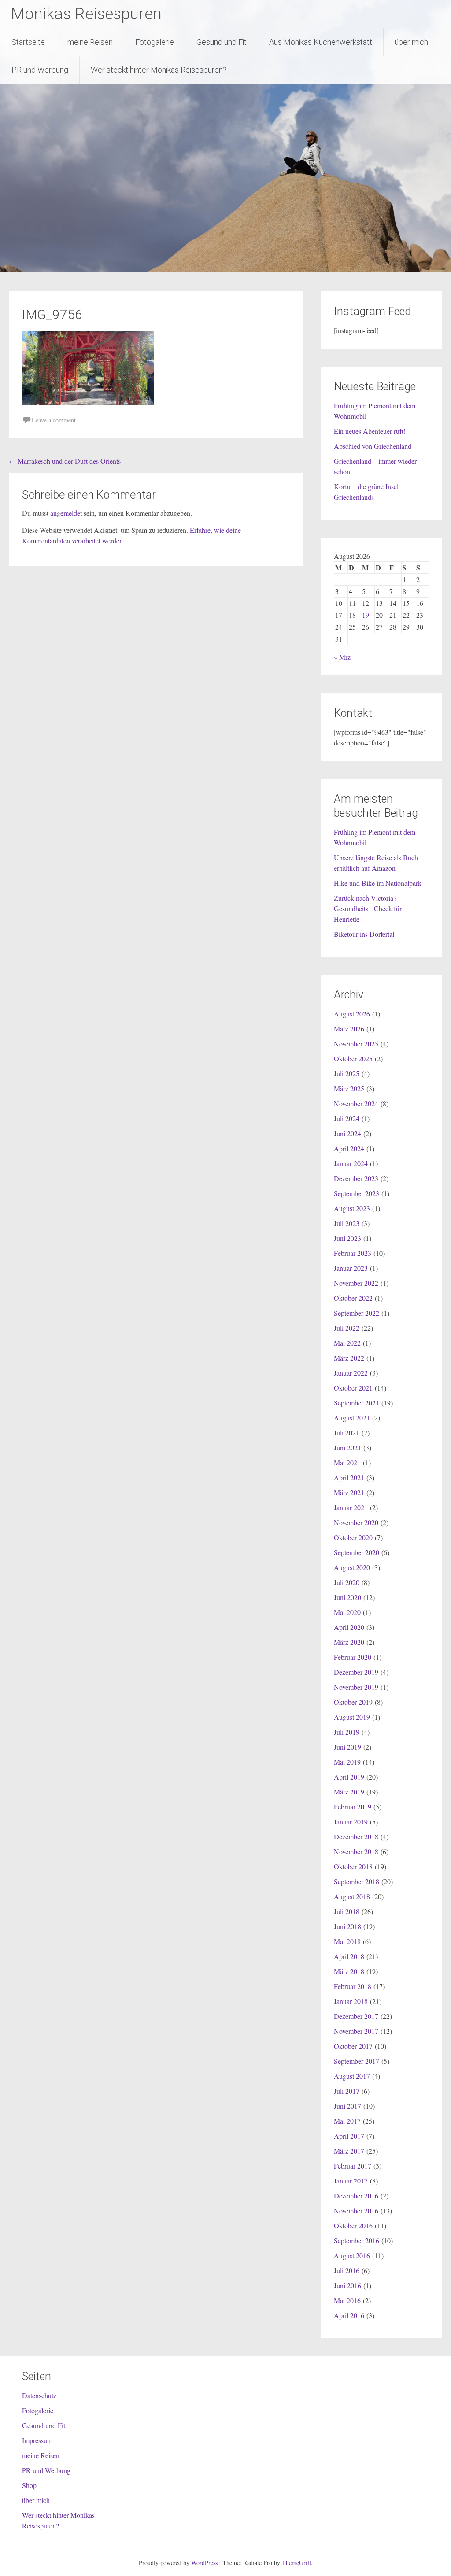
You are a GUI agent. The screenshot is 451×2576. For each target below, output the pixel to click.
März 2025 (349, 1088)
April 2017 (349, 2136)
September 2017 (357, 2061)
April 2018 (349, 1956)
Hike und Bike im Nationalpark (378, 883)
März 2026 (349, 1029)
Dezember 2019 (356, 1672)
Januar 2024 (351, 1163)
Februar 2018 (353, 1986)
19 (366, 615)
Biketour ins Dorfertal (364, 934)
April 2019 (349, 1777)
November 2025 (356, 1044)
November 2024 (356, 1103)
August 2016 (352, 2255)
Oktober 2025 (353, 1059)
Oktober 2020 (353, 1537)
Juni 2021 (347, 1448)
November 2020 (356, 1522)
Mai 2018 (347, 1941)
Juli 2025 (347, 1073)
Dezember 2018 (356, 1837)
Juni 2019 (347, 1747)
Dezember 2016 (356, 2196)
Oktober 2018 (353, 1866)
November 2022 (356, 1283)
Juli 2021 (347, 1433)
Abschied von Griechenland (373, 446)
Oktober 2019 (353, 1702)
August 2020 (352, 1567)
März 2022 (349, 1358)
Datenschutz (39, 2395)
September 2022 (357, 1313)
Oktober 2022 (353, 1298)
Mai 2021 (347, 1462)
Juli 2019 (347, 1732)
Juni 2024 (347, 1133)
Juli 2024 (347, 1118)
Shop (29, 2485)
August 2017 (352, 2076)
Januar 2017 (351, 2181)
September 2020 (357, 1552)
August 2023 (352, 1208)
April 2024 (349, 1148)
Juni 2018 (347, 1926)
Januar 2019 (351, 1822)
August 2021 (352, 1418)
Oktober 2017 (353, 2046)
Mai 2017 (347, 2121)
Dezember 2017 (356, 2016)
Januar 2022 (351, 1373)
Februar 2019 (353, 1807)
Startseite (28, 42)
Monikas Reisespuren (86, 14)
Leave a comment (54, 420)
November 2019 (356, 1687)
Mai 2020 (347, 1612)
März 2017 (349, 2151)
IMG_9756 (52, 314)
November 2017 (356, 2031)
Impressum (37, 2440)
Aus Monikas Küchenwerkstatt (321, 42)
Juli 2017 (347, 2091)
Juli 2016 (347, 2270)
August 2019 (352, 1717)
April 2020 (349, 1627)
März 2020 (349, 1642)
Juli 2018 (347, 1911)
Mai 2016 (347, 2300)
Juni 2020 (347, 1597)
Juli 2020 (347, 1582)
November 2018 (356, 1851)
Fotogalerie (155, 42)
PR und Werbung (40, 70)
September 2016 (357, 2240)
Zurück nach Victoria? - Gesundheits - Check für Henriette (368, 908)
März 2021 (349, 1492)
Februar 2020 (353, 1657)
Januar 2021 (351, 1507)
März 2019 (349, 1792)
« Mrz (342, 657)
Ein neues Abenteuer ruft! (370, 431)
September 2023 (357, 1193)
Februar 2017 (353, 2166)
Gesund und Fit (222, 42)
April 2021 (349, 1477)
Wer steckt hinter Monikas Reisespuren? (159, 70)
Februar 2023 (353, 1253)
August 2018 (352, 1896)
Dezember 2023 (356, 1178)
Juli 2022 (347, 1328)
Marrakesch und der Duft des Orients (65, 461)
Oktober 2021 (353, 1388)
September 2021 (357, 1403)
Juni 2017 (347, 2106)
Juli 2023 (347, 1223)
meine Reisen (90, 42)
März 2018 (349, 1971)
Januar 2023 (351, 1268)
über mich (411, 42)
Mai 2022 (347, 1343)
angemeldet (66, 513)
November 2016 (356, 2211)
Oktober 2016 (353, 2226)
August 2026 (352, 1014)
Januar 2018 (351, 2001)
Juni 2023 (347, 1238)
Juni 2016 (347, 2285)
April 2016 (349, 2315)
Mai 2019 (347, 1762)
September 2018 (357, 1881)
